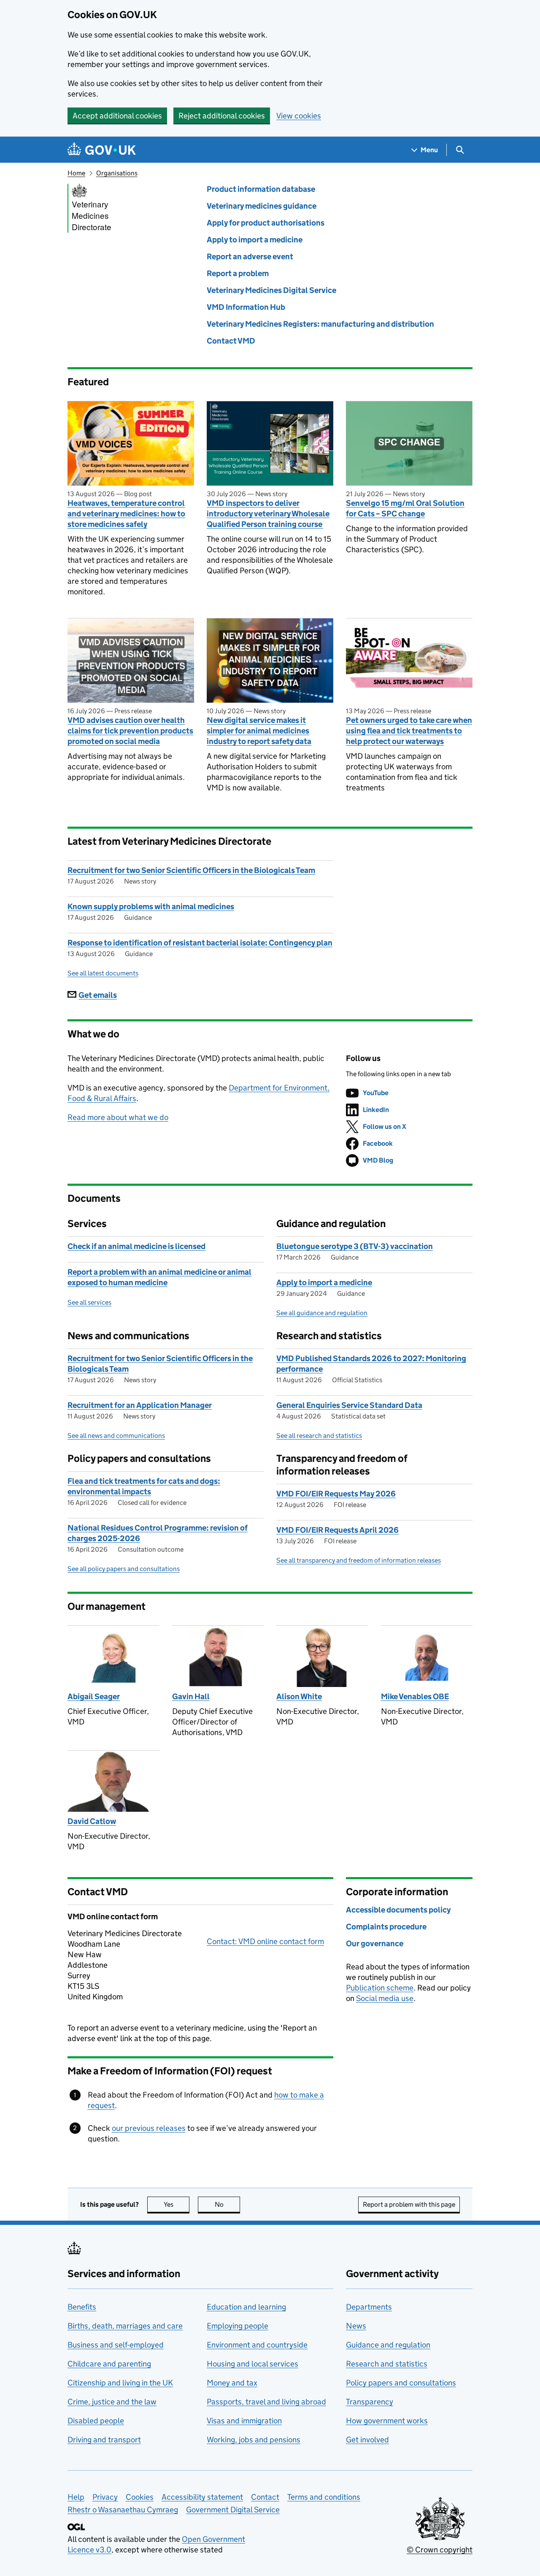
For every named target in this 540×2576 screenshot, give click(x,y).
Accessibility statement (202, 2497)
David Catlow (92, 1821)
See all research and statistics (319, 1436)
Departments (369, 2307)
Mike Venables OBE (415, 1696)
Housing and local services (252, 2364)
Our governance (375, 1943)
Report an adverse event (250, 257)
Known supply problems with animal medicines (151, 907)
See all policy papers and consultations (124, 1569)
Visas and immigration (244, 2421)
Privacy (105, 2497)
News (356, 2326)
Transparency (370, 2402)
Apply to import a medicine (255, 240)
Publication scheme (380, 1988)
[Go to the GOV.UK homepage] (102, 150)
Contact (265, 2497)
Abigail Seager (94, 1696)
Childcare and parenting (109, 2364)
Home (76, 173)
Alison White (299, 1696)
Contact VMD (231, 341)
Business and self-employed (116, 2345)
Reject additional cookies (222, 116)
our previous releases (149, 2128)
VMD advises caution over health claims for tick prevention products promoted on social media (130, 731)
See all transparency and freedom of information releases (359, 1560)
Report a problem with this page (409, 2204)
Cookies (140, 2497)
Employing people (238, 2326)
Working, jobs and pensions (254, 2440)
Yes (177, 2204)
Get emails (98, 995)
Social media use (385, 1998)
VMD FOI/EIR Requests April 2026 (337, 1530)
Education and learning (246, 2307)
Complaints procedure (386, 1927)
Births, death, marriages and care (125, 2326)
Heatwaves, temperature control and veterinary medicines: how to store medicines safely (126, 514)
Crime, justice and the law (112, 2402)
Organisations (117, 173)
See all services (89, 1302)
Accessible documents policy (398, 1910)
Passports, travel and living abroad (266, 2402)
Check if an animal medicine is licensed (136, 1246)
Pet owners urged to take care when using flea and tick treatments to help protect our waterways (409, 731)
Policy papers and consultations (401, 2383)
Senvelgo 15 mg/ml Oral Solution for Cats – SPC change (405, 508)
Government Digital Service (233, 2510)
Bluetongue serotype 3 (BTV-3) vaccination (355, 1246)
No (227, 2204)
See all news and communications (116, 1436)
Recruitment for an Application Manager (140, 1405)
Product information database (261, 189)
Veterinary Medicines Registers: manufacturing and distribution (320, 324)
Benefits (82, 2307)
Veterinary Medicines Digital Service (271, 290)
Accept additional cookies (117, 116)
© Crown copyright (440, 2550)
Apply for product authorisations (266, 223)
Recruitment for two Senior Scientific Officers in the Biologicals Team (191, 870)
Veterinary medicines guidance (262, 206)
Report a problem (238, 273)
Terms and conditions (324, 2497)
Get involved (367, 2440)
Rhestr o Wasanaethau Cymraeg (123, 2510)
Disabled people (96, 2421)
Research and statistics (387, 2364)
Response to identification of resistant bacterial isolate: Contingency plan (200, 943)
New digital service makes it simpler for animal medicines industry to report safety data (259, 731)
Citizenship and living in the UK (120, 2383)
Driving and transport (104, 2440)
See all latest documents (103, 973)
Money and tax (232, 2383)
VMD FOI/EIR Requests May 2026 (336, 1494)
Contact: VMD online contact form (265, 1941)
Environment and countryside (257, 2345)
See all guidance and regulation (322, 1313)
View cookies (299, 116)
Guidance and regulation (388, 2345)
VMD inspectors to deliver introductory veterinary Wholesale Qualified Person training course (268, 514)
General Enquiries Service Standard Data (349, 1405)
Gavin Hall (191, 1696)
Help (76, 2497)
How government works (387, 2421)
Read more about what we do (118, 1117)
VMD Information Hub (246, 307)
